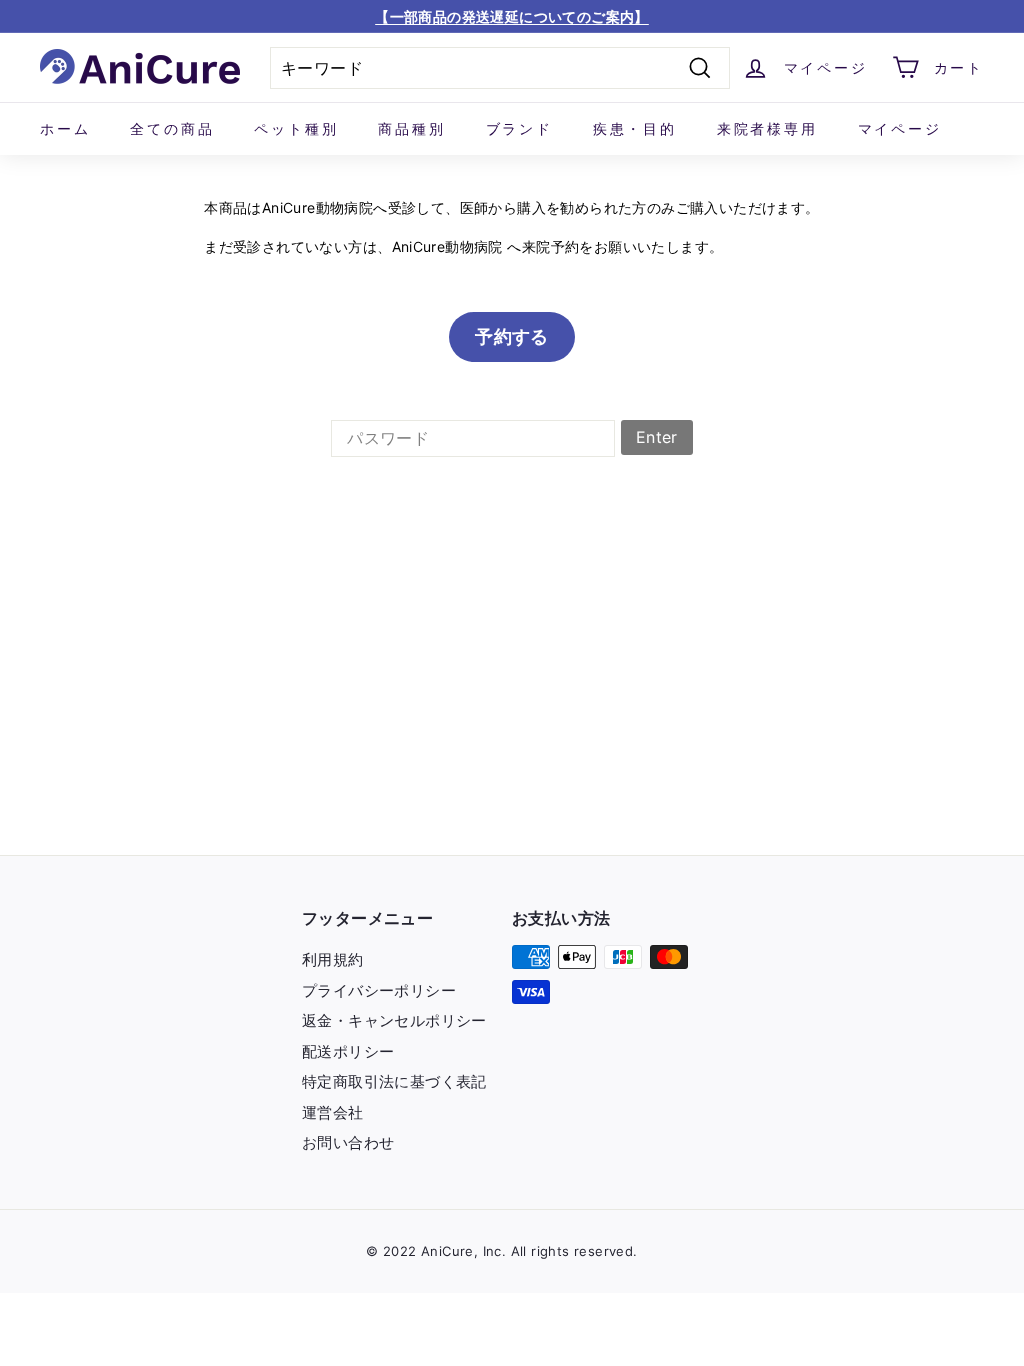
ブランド (519, 128)
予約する (512, 336)
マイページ (900, 128)
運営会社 (333, 1112)
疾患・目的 (635, 128)
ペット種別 (296, 128)
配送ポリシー (348, 1051)
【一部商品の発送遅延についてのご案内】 (512, 16)
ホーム (65, 128)
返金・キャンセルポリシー (394, 1020)
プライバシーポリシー (379, 990)
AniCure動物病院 (447, 246)
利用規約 (333, 959)
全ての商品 (172, 128)
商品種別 (411, 128)
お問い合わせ (348, 1142)
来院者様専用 (767, 128)
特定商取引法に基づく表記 (394, 1081)
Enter (657, 437)
